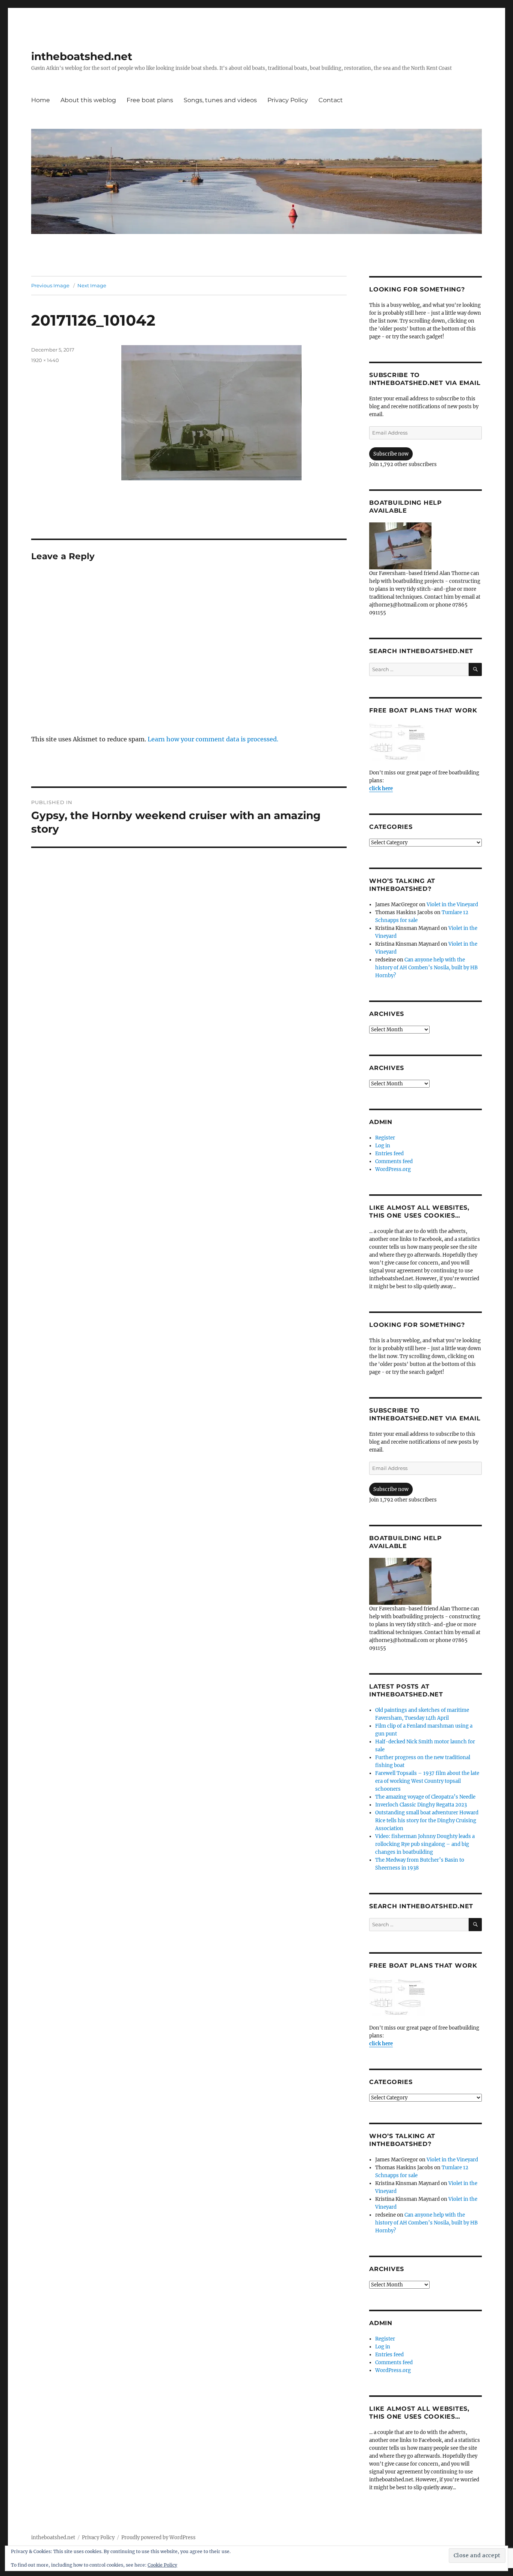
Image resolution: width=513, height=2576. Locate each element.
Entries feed (389, 1154)
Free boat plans (150, 100)
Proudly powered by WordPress (158, 2538)
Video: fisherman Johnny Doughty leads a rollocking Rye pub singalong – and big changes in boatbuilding (425, 1844)
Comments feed (394, 1161)
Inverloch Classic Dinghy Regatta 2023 (421, 1805)
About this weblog (88, 100)
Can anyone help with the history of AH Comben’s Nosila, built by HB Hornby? (426, 968)
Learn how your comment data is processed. (213, 739)
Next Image (92, 285)
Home (41, 100)
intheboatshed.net (82, 56)
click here (381, 788)
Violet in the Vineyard (452, 905)
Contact (331, 100)
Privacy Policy (288, 100)
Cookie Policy (162, 2565)
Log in (383, 1146)
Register (385, 1138)
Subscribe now (391, 454)
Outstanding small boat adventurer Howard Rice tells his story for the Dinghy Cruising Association (427, 1821)
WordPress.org (393, 1169)
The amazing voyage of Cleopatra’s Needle (425, 1797)
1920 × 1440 (45, 360)
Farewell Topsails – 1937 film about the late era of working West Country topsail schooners (427, 1781)
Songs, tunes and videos (220, 100)
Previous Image (50, 285)
